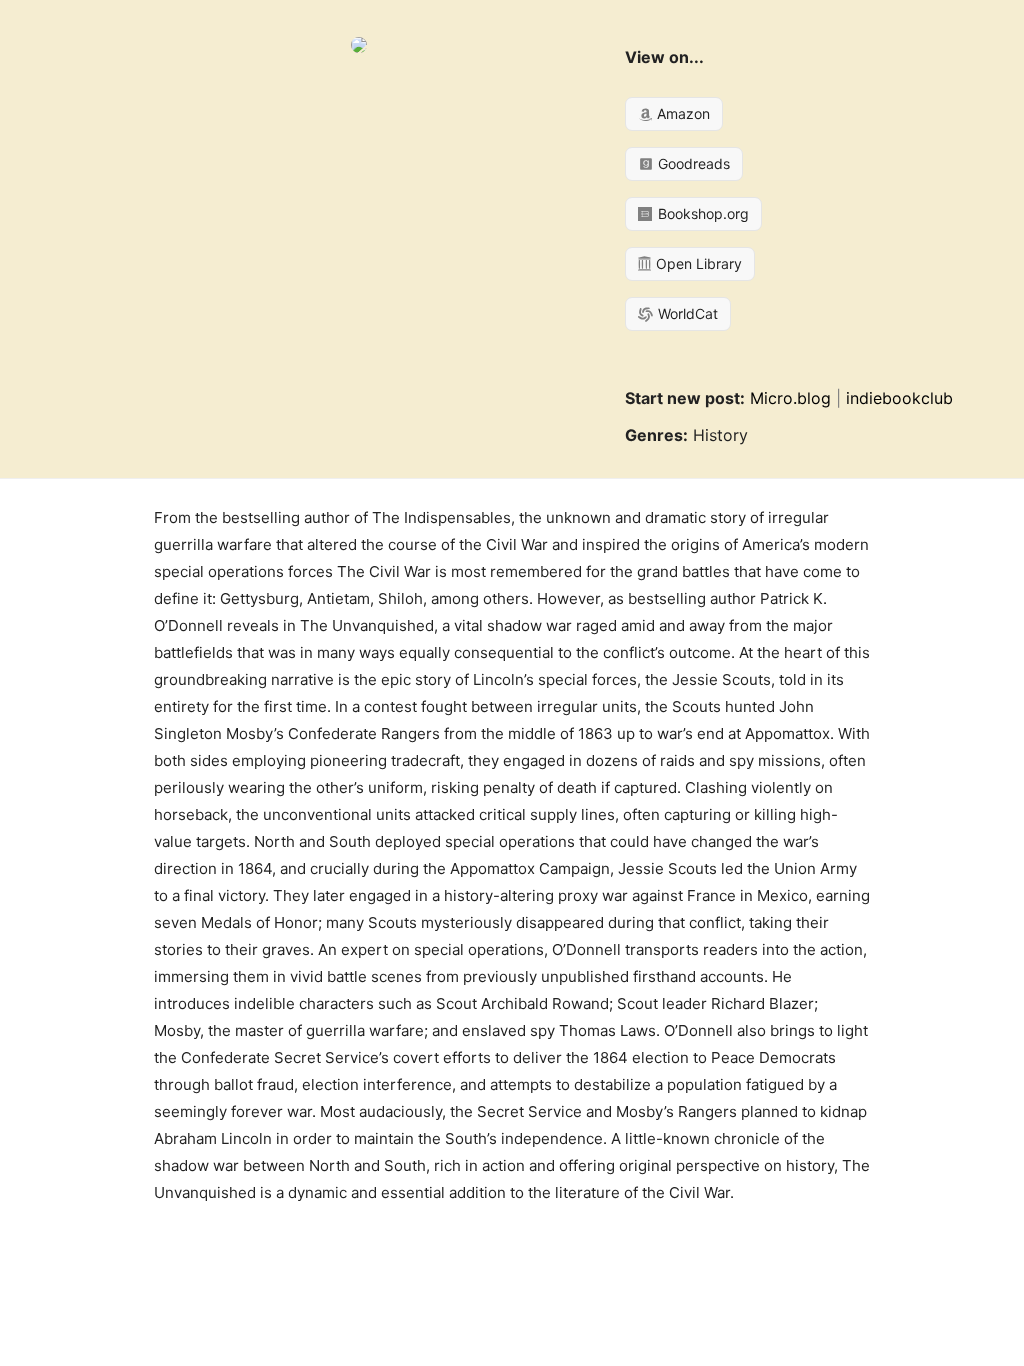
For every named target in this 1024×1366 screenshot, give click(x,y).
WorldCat (686, 313)
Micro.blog (790, 398)
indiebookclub (899, 398)
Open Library (697, 263)
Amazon (681, 113)
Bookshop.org (701, 213)
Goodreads (692, 163)
